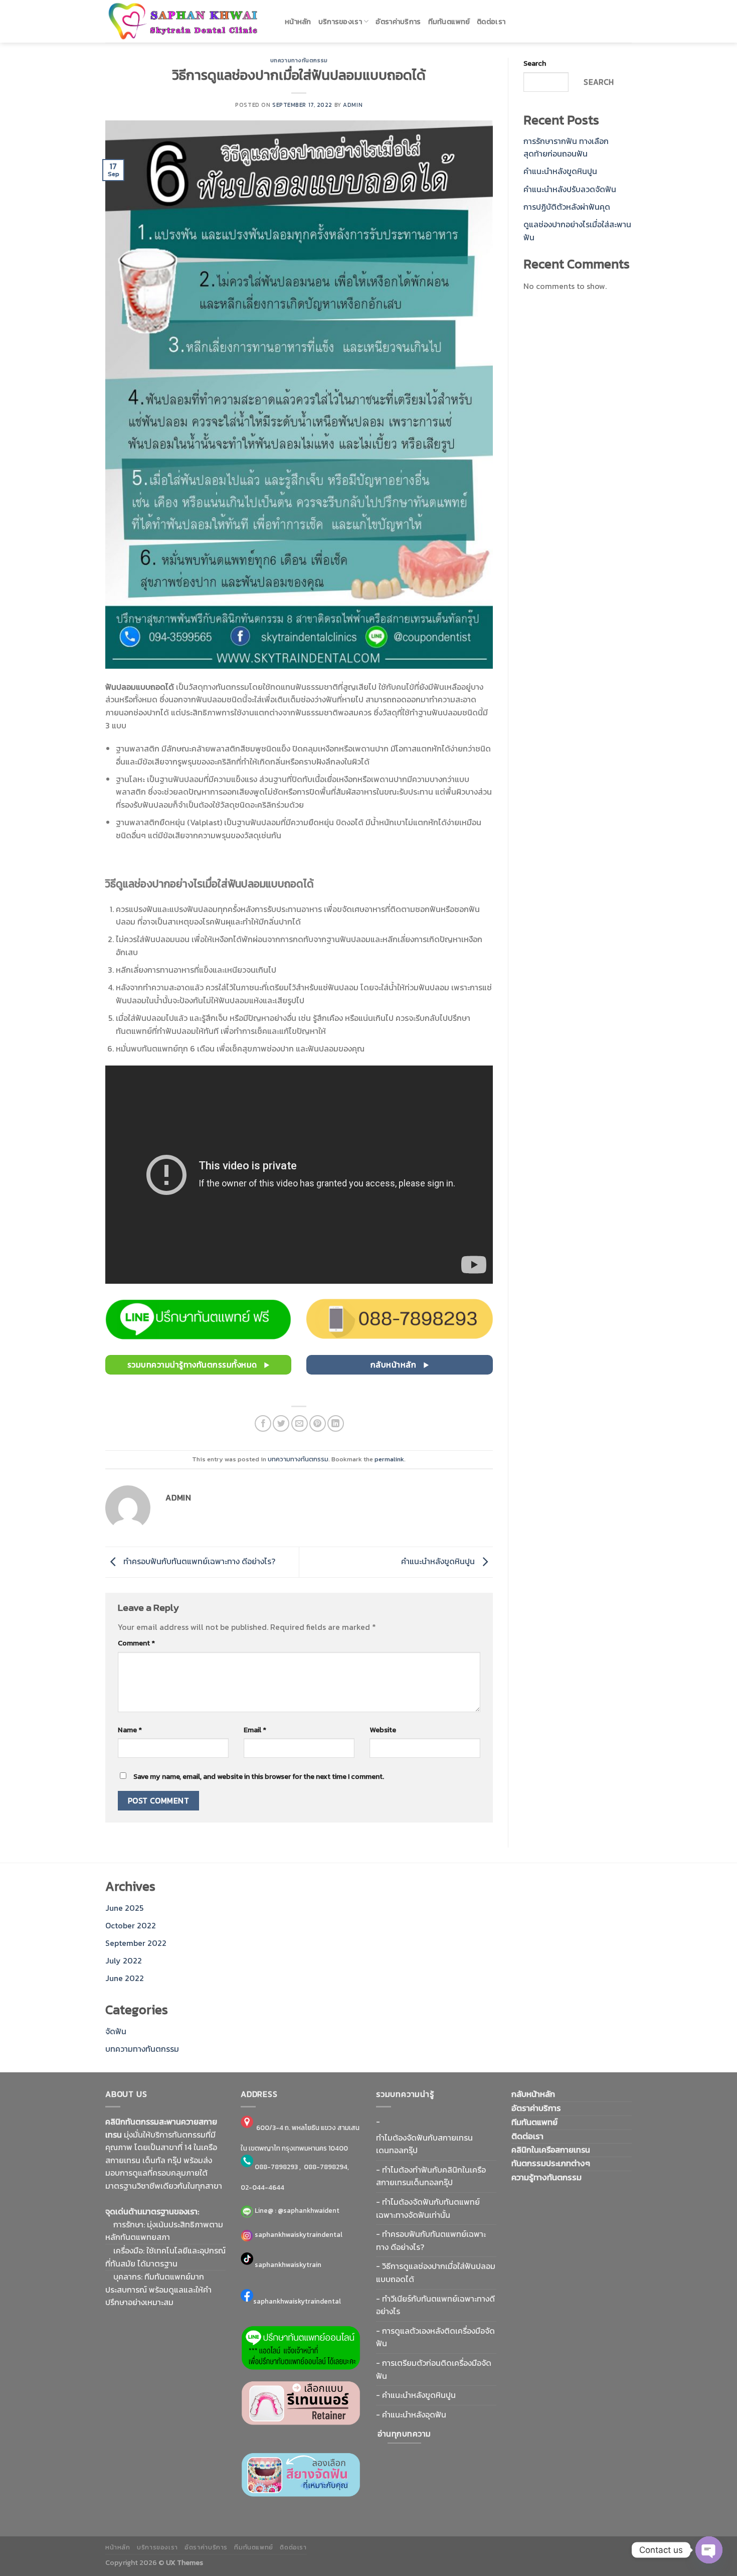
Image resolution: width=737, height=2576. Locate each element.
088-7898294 (326, 2167)
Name (130, 1730)
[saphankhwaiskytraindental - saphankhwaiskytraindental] (188, 21)
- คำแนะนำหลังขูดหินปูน (416, 2395)
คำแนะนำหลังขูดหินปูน (439, 1561)
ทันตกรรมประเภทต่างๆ (551, 2163)
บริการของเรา (340, 22)
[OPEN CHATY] (709, 2550)
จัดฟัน (116, 2031)
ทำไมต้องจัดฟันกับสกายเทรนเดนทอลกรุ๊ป (424, 2144)
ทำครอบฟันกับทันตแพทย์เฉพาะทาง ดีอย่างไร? (198, 1561)
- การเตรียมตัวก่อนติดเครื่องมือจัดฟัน (434, 2369)
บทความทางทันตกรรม (299, 60)
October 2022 (131, 1925)
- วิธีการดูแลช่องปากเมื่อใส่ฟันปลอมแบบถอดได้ (436, 2272)
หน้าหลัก (298, 22)
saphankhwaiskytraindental (298, 2234)
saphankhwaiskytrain (288, 2264)
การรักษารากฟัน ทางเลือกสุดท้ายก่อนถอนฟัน (566, 147)
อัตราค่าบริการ (398, 22)
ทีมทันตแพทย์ (449, 22)
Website (383, 1730)
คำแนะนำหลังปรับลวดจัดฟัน (570, 189)
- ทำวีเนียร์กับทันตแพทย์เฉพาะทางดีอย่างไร (435, 2305)
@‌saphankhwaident (309, 2210)
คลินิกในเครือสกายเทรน (551, 2150)
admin (353, 105)
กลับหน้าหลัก (533, 2094)
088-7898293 (276, 2167)
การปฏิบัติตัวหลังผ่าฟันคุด (567, 207)
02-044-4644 (262, 2187)
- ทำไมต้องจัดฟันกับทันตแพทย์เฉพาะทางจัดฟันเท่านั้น (428, 2208)
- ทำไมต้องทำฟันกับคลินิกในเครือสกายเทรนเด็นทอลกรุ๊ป (431, 2176)
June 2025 (124, 1908)
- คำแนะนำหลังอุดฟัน (411, 2414)
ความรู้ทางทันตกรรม (546, 2177)
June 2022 (125, 1978)
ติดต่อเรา (491, 22)
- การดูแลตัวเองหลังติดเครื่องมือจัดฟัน (435, 2337)
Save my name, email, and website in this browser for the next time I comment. (259, 1776)
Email (255, 1730)
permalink (389, 1459)
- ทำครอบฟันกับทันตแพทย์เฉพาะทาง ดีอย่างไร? (431, 2240)
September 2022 (136, 1943)
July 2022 (124, 1960)
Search (535, 63)
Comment (136, 1643)
